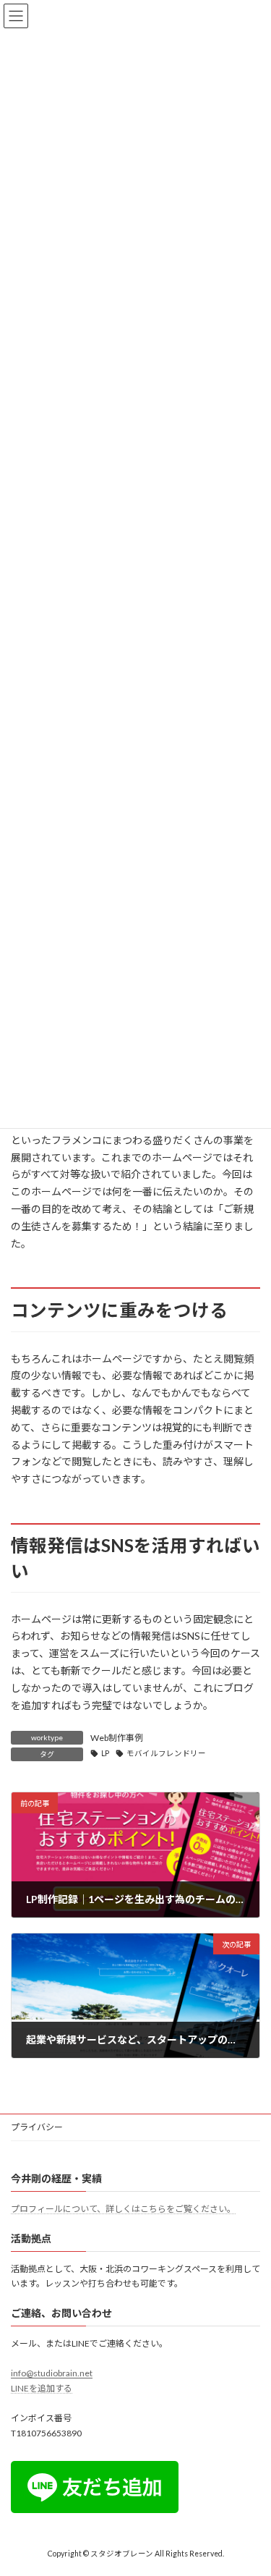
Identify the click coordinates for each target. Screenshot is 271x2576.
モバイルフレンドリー (166, 1753)
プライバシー (37, 2127)
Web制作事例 (117, 1738)
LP (105, 1753)
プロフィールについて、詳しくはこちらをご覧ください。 (123, 2209)
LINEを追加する (42, 2388)
